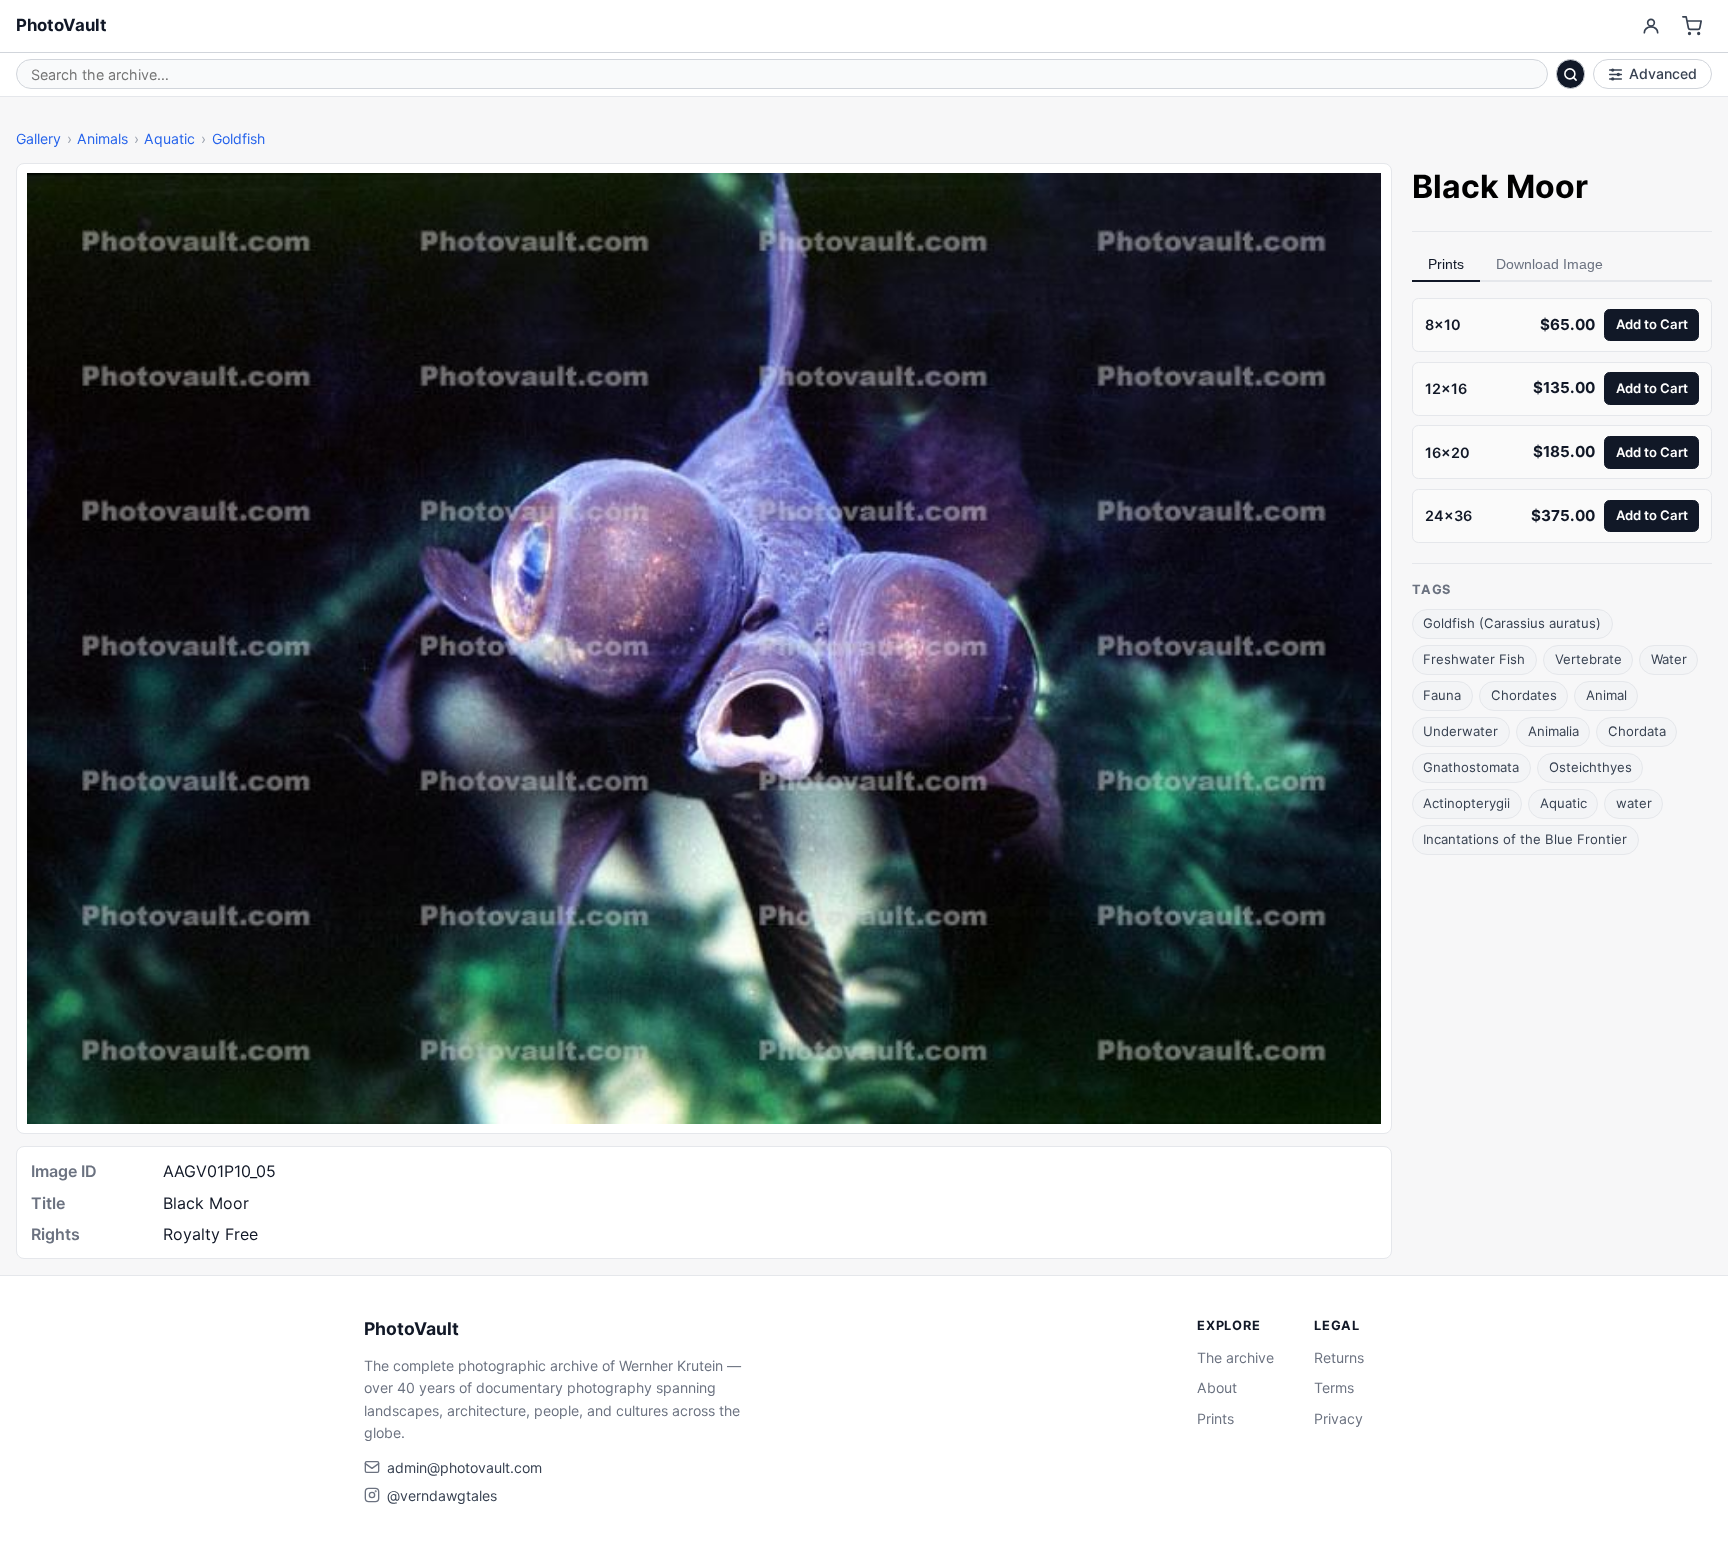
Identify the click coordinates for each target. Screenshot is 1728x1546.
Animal (1606, 695)
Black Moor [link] (1500, 186)
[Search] (1571, 74)
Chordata (1637, 731)
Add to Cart (1652, 324)
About (1217, 1387)
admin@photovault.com (464, 1467)
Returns (1339, 1357)
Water (1669, 659)
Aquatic (169, 138)
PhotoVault (61, 25)
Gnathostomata (1471, 767)
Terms (1334, 1387)
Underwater (1460, 731)
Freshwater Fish (1474, 659)
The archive (1235, 1357)
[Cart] (1692, 26)
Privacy (1338, 1418)
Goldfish (238, 138)
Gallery (38, 138)
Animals (102, 138)
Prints (1446, 264)
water (1634, 803)
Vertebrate (1588, 659)
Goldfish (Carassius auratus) (1512, 623)
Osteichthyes (1590, 767)
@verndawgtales (442, 1495)
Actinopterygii (1466, 803)
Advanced (1663, 73)
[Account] (1650, 26)
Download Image (1549, 264)
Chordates (1524, 695)
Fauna (1442, 695)
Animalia (1553, 731)
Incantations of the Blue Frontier (1525, 839)
